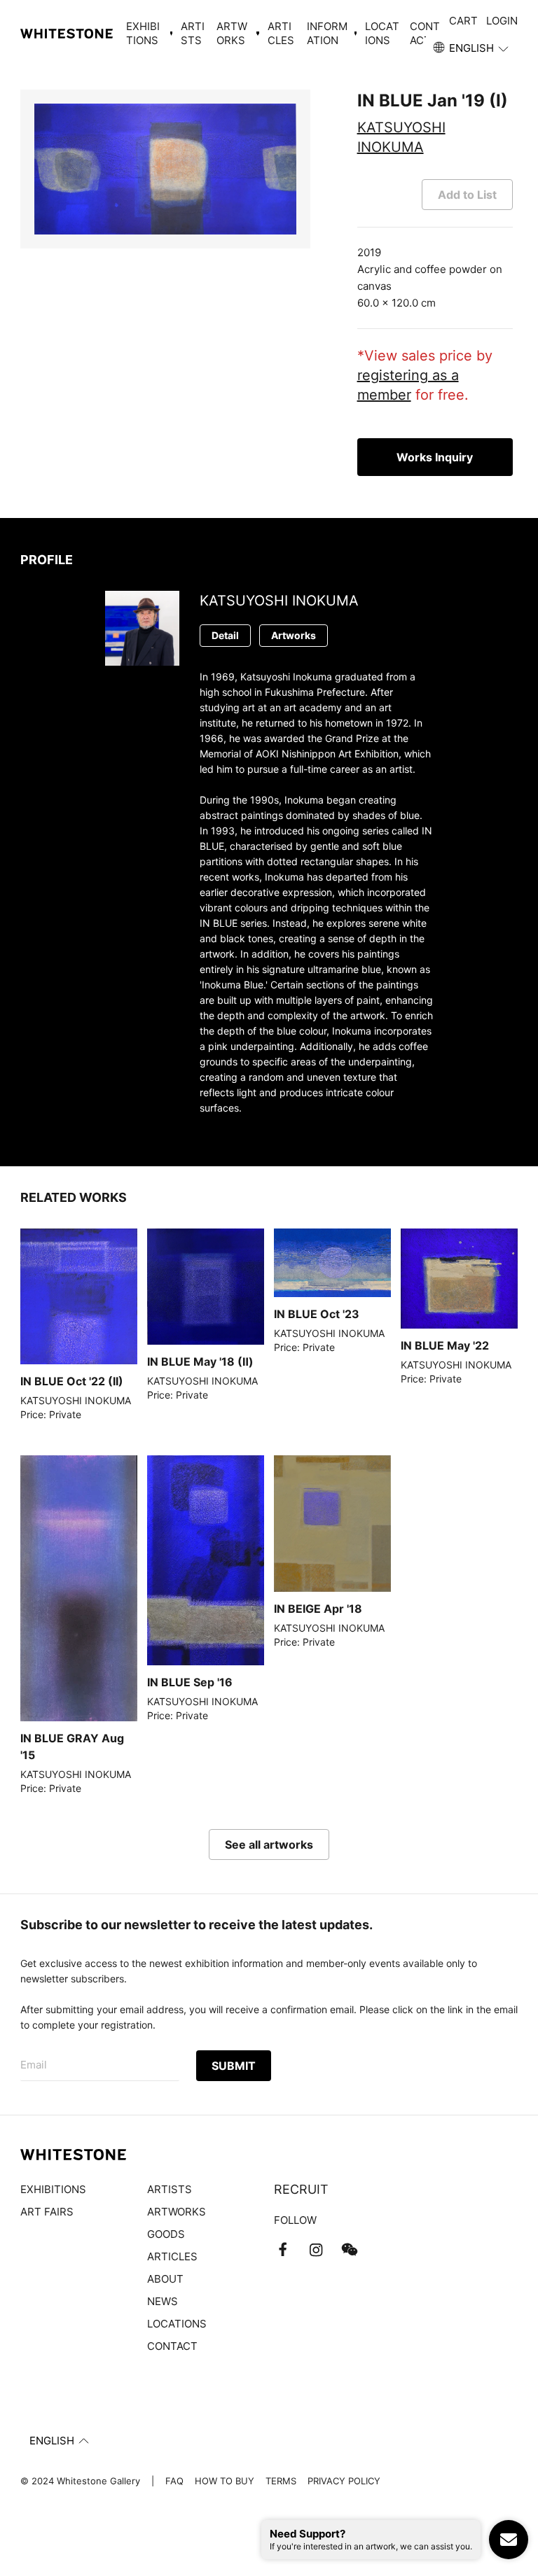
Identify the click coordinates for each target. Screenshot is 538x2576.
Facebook (282, 2250)
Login (502, 21)
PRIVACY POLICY (344, 2481)
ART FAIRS (47, 2212)
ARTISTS (193, 33)
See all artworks (269, 1844)
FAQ (174, 2481)
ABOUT (165, 2279)
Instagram (316, 2250)
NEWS (163, 2301)
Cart (463, 21)
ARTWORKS (177, 2212)
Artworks (294, 635)
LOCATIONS (382, 33)
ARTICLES (281, 33)
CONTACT (425, 33)
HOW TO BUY (225, 2481)
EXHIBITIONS (53, 2189)
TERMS (281, 2481)
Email (34, 2065)
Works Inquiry (435, 457)
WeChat (350, 2250)
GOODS (166, 2234)
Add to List (467, 195)
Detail (225, 635)
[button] (472, 48)
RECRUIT (301, 2189)
